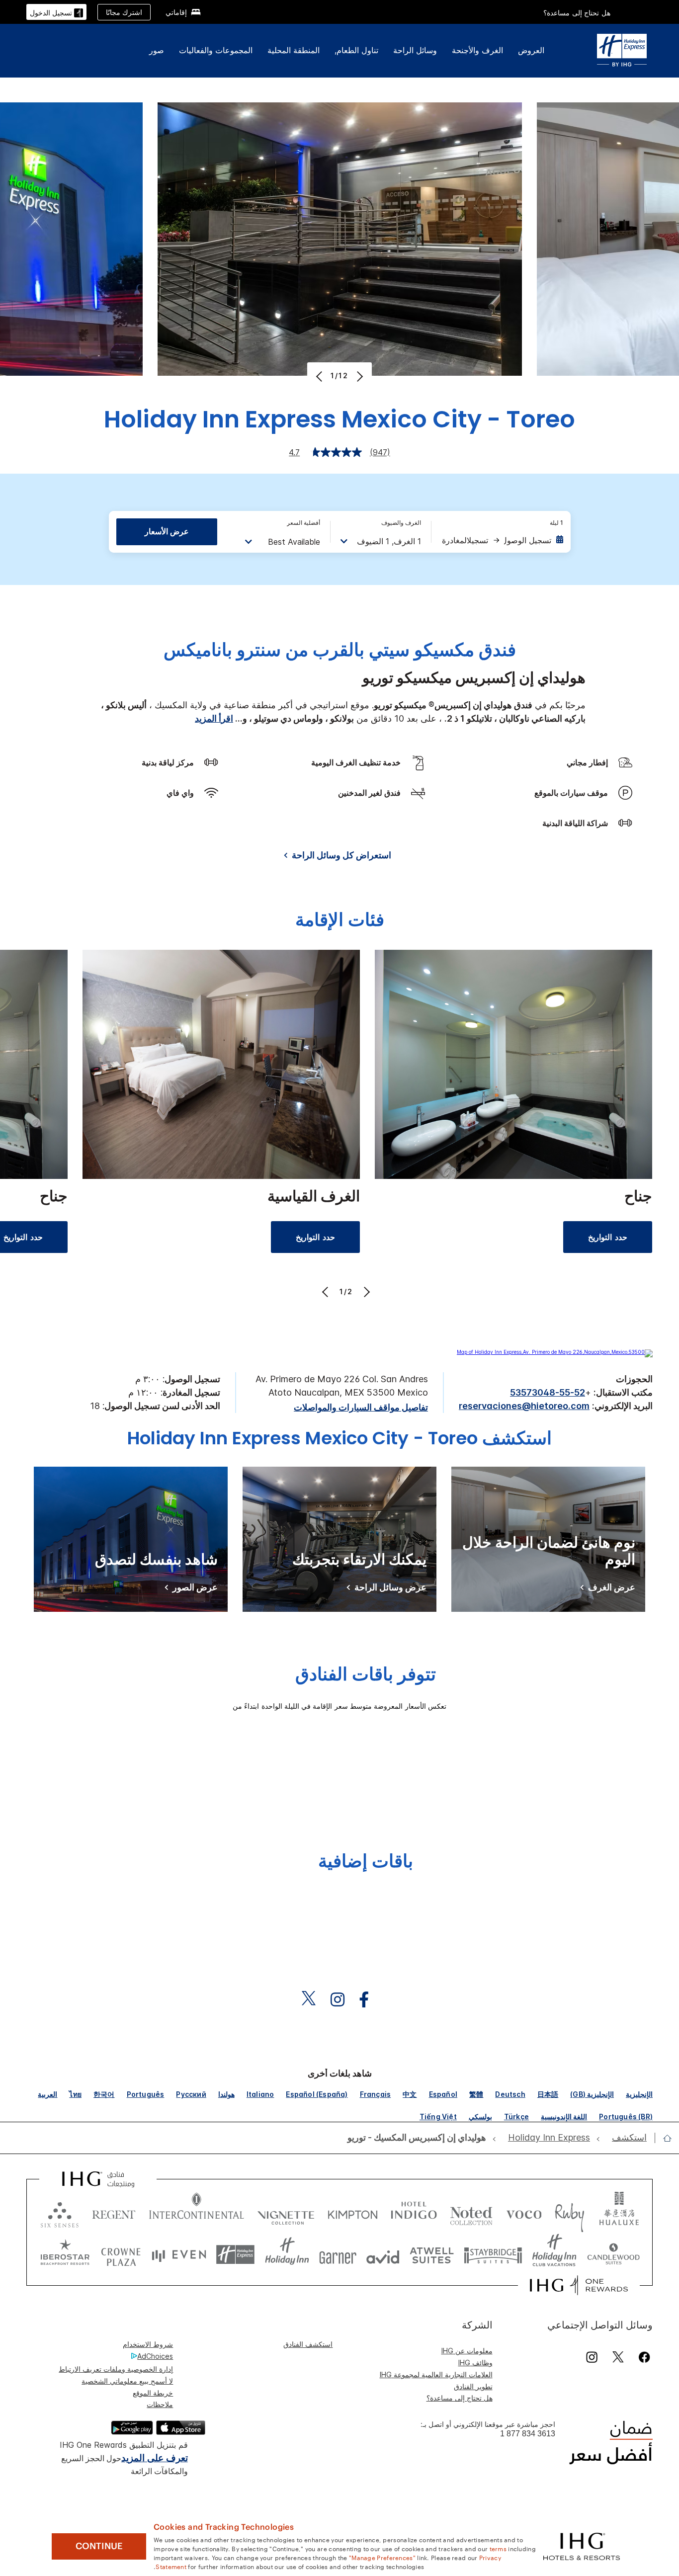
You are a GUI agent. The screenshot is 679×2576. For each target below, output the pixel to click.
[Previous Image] (320, 376)
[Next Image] (359, 376)
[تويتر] (618, 2357)
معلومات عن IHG (467, 2351)
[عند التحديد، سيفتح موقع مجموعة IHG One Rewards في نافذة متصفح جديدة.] (579, 2285)
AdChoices (155, 2356)
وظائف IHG (475, 2363)
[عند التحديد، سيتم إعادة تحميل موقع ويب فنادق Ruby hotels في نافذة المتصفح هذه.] (569, 2212)
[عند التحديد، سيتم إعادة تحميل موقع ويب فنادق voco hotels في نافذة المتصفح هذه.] (524, 2212)
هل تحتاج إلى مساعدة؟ (577, 13)
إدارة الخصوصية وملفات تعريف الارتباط (116, 2369)
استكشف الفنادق (308, 2344)
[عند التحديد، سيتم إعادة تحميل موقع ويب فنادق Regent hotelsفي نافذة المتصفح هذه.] (114, 2212)
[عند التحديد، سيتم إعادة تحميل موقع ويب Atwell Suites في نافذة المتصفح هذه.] (432, 2255)
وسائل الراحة (415, 50)
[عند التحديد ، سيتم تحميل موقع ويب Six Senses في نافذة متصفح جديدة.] (60, 2212)
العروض (531, 50)
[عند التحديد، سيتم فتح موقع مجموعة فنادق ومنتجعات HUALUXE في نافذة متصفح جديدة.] (619, 2212)
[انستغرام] (592, 2357)
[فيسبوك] (642, 2357)
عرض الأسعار (167, 531)
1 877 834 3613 (528, 2434)
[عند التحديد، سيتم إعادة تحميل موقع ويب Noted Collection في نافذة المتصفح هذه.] (471, 2212)
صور (157, 50)
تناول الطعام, (356, 50)
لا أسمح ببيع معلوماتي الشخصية (127, 2381)
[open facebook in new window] (369, 2000)
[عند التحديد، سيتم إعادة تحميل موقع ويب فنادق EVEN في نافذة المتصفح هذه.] (179, 2255)
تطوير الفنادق (473, 2386)
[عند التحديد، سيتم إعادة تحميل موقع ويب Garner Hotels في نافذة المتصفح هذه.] (338, 2255)
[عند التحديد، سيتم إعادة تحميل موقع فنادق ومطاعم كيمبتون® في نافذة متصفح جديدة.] (353, 2212)
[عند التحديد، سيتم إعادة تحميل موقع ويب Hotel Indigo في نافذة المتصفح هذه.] (414, 2212)
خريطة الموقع (153, 2393)
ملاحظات (160, 2404)
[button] (56, 12)
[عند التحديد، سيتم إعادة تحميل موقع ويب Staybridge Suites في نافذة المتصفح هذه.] (493, 2255)
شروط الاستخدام (148, 2344)
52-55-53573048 (548, 1392)
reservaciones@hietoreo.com (524, 1406)
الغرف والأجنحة (477, 50)
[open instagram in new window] (342, 2000)
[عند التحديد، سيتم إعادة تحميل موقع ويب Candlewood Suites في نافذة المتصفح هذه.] (613, 2255)
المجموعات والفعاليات (216, 50)
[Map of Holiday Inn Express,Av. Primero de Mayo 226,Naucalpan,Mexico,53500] (555, 1352)
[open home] (663, 2138)
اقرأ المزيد (214, 718)
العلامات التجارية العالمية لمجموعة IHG (436, 2374)
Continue (99, 2546)
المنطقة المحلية (294, 50)
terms (498, 2548)
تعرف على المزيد (155, 2458)
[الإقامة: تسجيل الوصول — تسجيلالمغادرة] (502, 540)
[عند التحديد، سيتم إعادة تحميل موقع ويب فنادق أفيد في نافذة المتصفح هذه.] (383, 2255)
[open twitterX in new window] (313, 2000)
